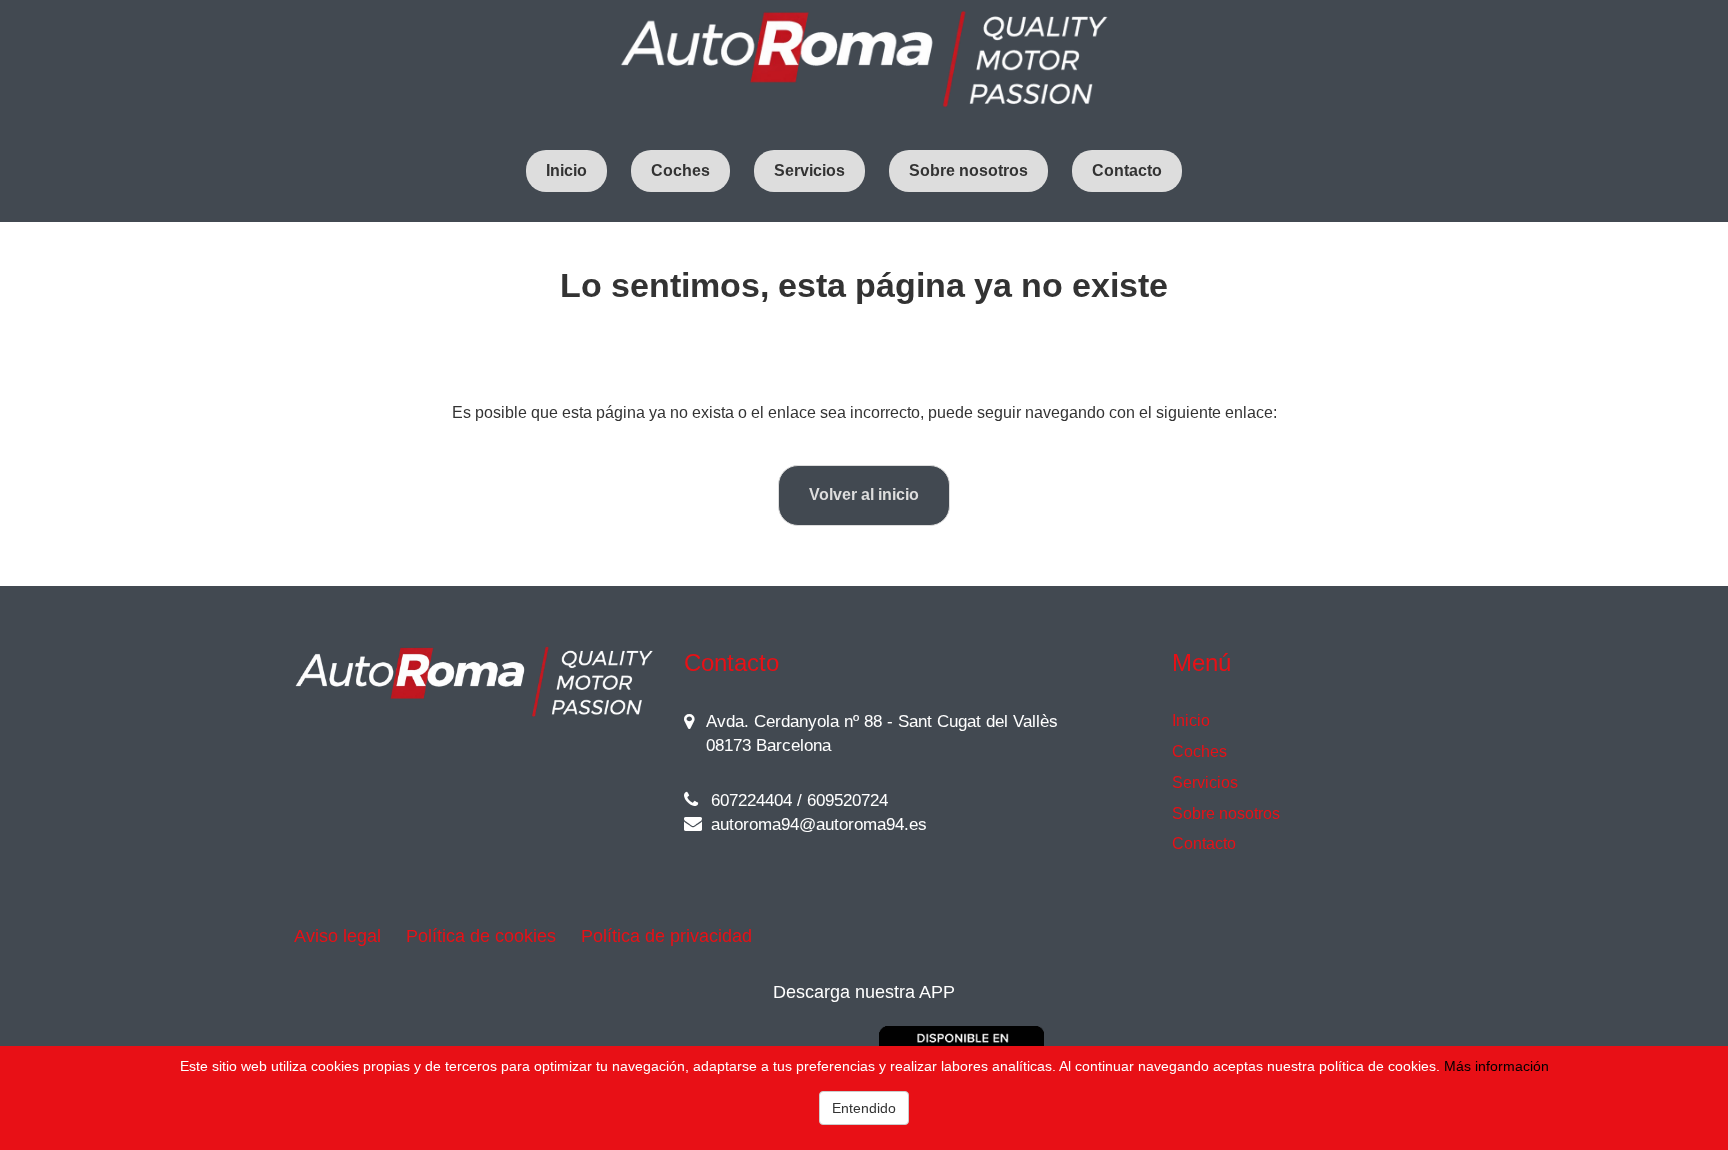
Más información (1496, 1066)
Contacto (1127, 170)
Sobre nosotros (968, 170)
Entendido (864, 1108)
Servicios (809, 170)
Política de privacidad (666, 936)
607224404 (749, 800)
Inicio (566, 170)
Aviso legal (337, 936)
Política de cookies (481, 936)
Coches (680, 170)
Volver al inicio (864, 494)
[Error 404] (864, 60)
